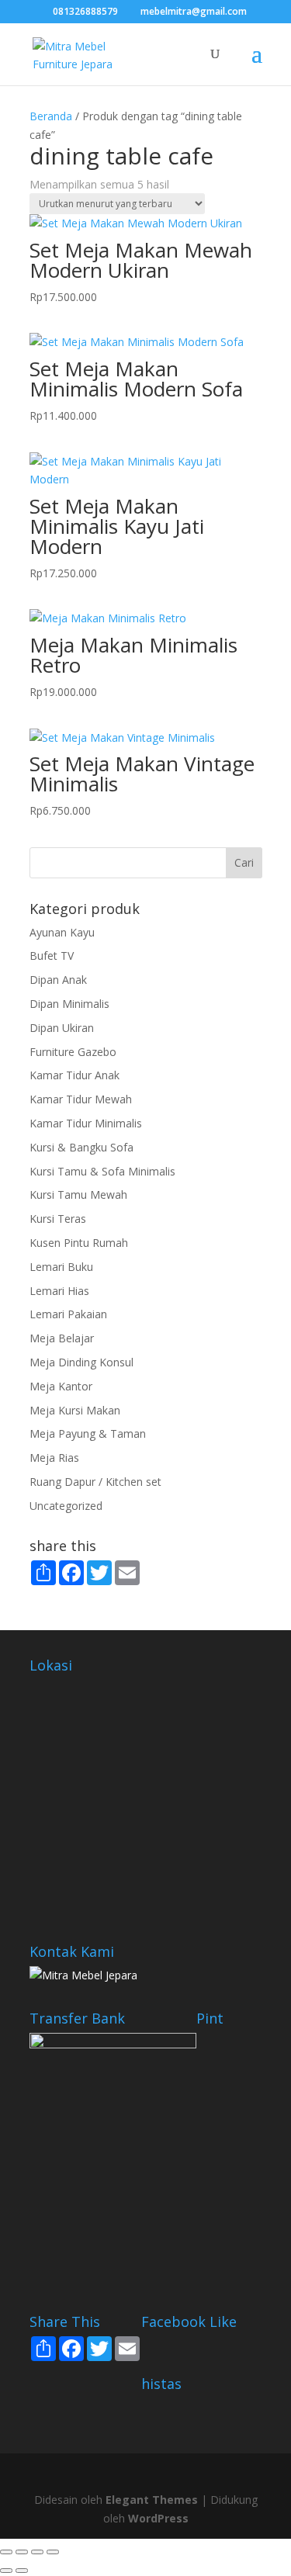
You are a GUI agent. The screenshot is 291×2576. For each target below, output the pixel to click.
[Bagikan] (37, 2552)
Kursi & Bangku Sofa (81, 1147)
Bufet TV (52, 956)
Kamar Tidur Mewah (81, 1099)
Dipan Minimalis (69, 1004)
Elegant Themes (152, 2500)
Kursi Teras (58, 1219)
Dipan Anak (58, 980)
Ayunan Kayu (62, 932)
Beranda (51, 116)
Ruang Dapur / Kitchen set (95, 1482)
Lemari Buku (61, 1267)
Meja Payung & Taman (88, 1433)
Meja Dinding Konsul (81, 1362)
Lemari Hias (59, 1291)
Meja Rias (54, 1458)
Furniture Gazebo (73, 1052)
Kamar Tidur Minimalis (86, 1123)
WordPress (158, 2518)
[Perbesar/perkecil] (6, 2552)
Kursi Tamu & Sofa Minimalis (102, 1171)
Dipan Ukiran (62, 1028)
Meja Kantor (61, 1386)
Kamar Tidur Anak (74, 1075)
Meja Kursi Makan (75, 1410)
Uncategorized (66, 1506)
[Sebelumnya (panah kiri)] (6, 2571)
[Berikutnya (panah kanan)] (22, 2571)
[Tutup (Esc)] (53, 2552)
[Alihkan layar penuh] (22, 2552)
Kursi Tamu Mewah (78, 1195)
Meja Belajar (62, 1338)
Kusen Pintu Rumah (79, 1243)
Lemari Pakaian (68, 1314)
